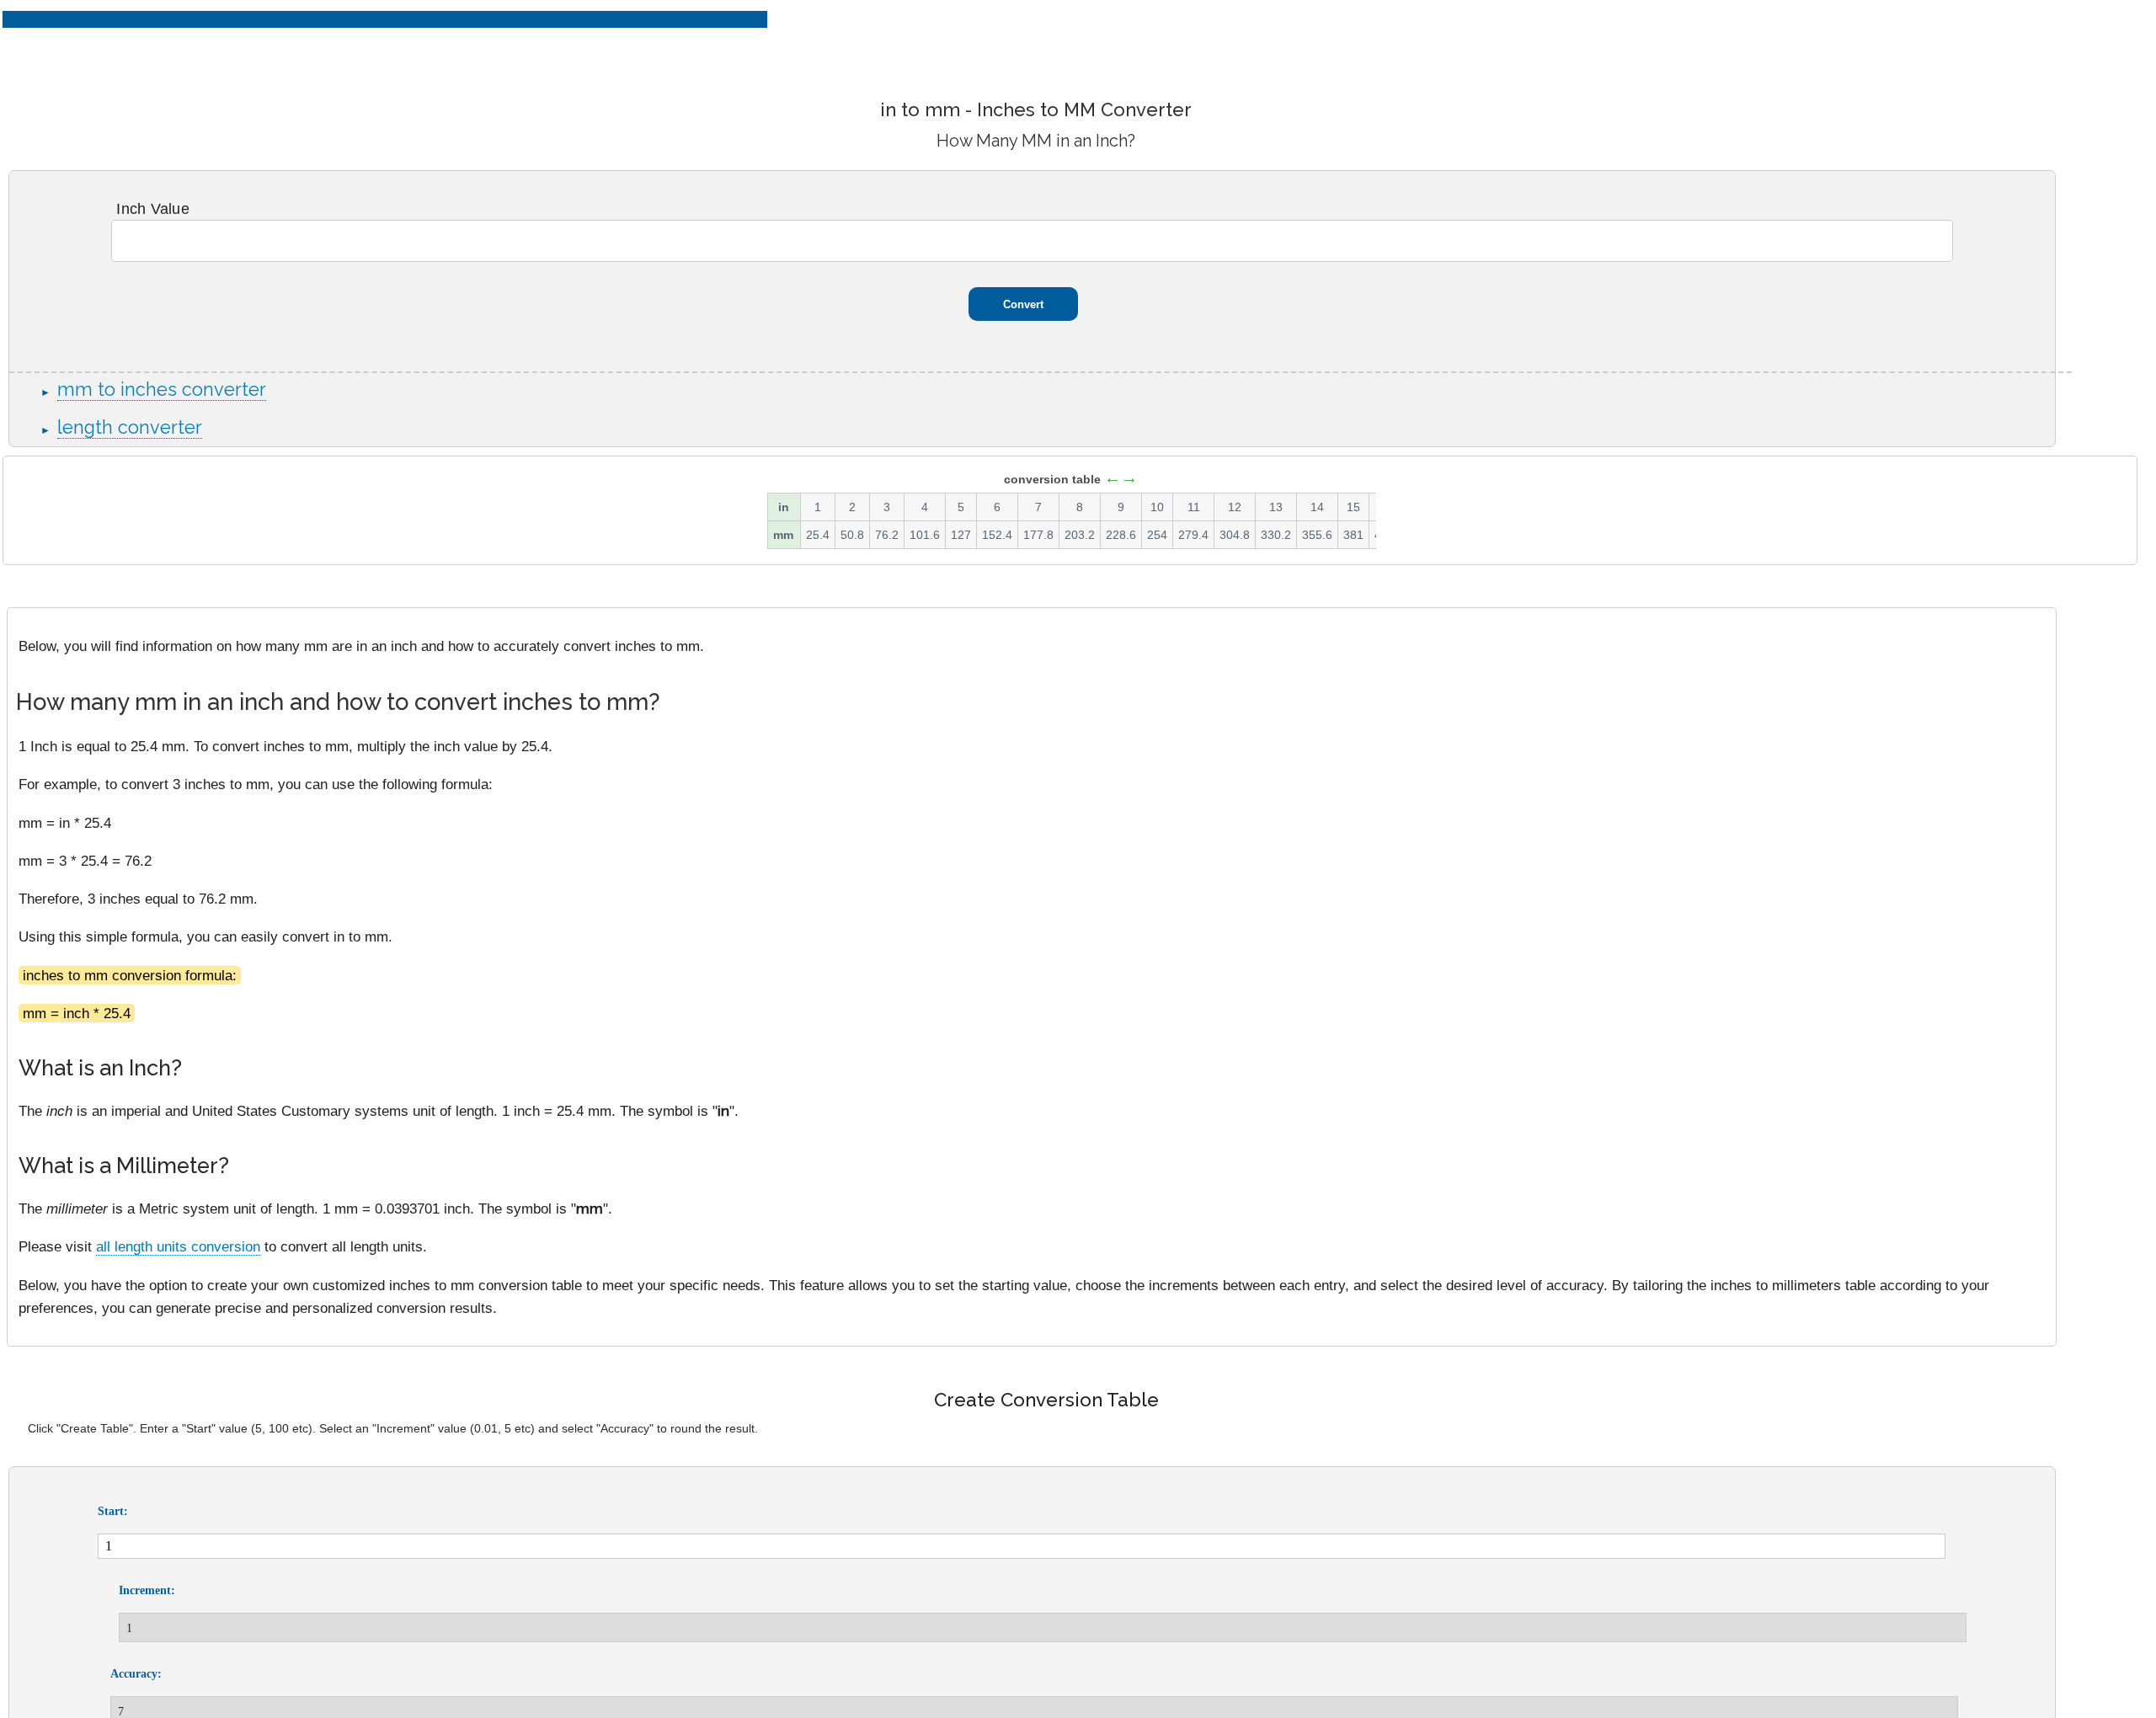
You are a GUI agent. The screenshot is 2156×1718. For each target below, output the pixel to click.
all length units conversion (178, 1246)
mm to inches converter (162, 389)
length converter (130, 427)
